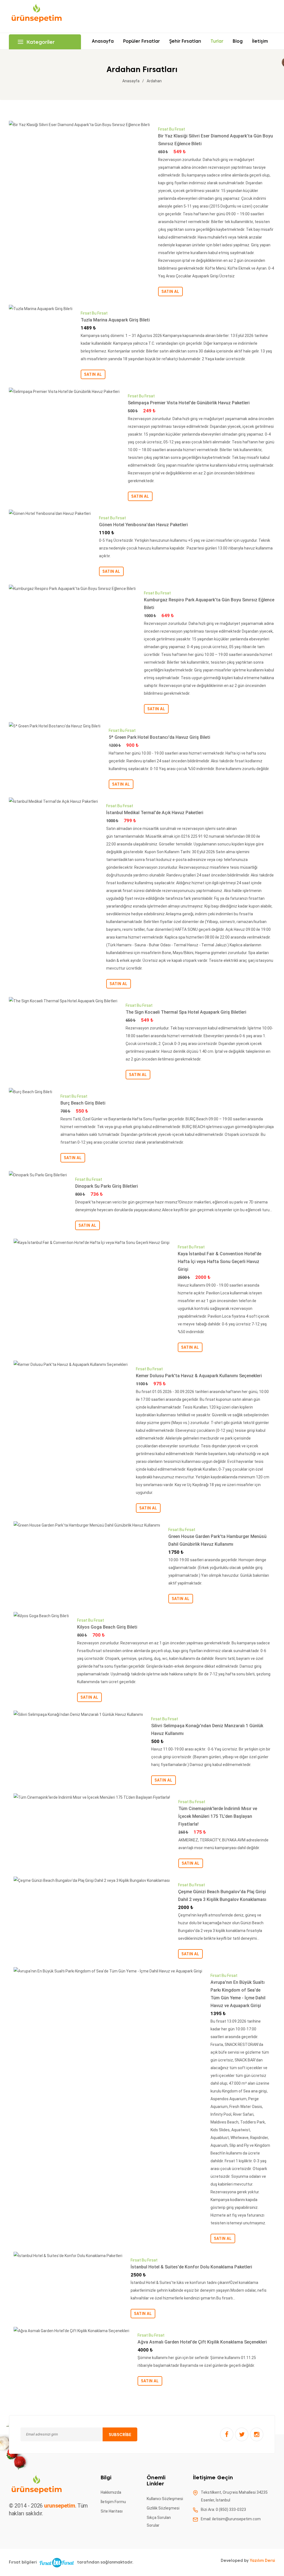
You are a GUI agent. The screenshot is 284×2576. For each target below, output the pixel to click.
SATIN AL (170, 292)
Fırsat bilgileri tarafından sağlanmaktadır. (71, 2562)
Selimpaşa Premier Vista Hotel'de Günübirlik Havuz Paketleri (189, 403)
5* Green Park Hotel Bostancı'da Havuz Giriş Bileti (159, 737)
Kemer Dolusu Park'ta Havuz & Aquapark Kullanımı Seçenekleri (199, 1376)
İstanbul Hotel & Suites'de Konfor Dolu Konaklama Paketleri (191, 2267)
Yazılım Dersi (262, 2560)
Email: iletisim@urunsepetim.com (231, 2519)
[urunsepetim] (37, 16)
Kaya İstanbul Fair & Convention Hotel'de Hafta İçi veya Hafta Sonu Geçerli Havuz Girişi (220, 1262)
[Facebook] (227, 2434)
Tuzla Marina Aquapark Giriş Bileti (115, 320)
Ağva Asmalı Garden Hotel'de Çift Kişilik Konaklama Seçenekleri (202, 2342)
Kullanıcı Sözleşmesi (165, 2499)
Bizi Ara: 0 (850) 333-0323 (223, 2509)
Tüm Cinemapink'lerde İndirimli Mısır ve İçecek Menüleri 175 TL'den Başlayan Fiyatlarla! (218, 1816)
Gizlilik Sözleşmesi (163, 2508)
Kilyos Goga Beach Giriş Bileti (107, 1627)
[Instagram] (257, 2434)
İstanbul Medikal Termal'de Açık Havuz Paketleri (155, 813)
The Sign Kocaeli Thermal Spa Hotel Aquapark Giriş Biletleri (186, 1012)
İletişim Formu (113, 2502)
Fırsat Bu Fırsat (172, 129)
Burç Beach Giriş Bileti (83, 1103)
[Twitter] (242, 2434)
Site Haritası (112, 2511)
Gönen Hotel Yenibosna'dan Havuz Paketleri (143, 525)
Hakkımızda (111, 2492)
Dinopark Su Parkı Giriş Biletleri (106, 1186)
